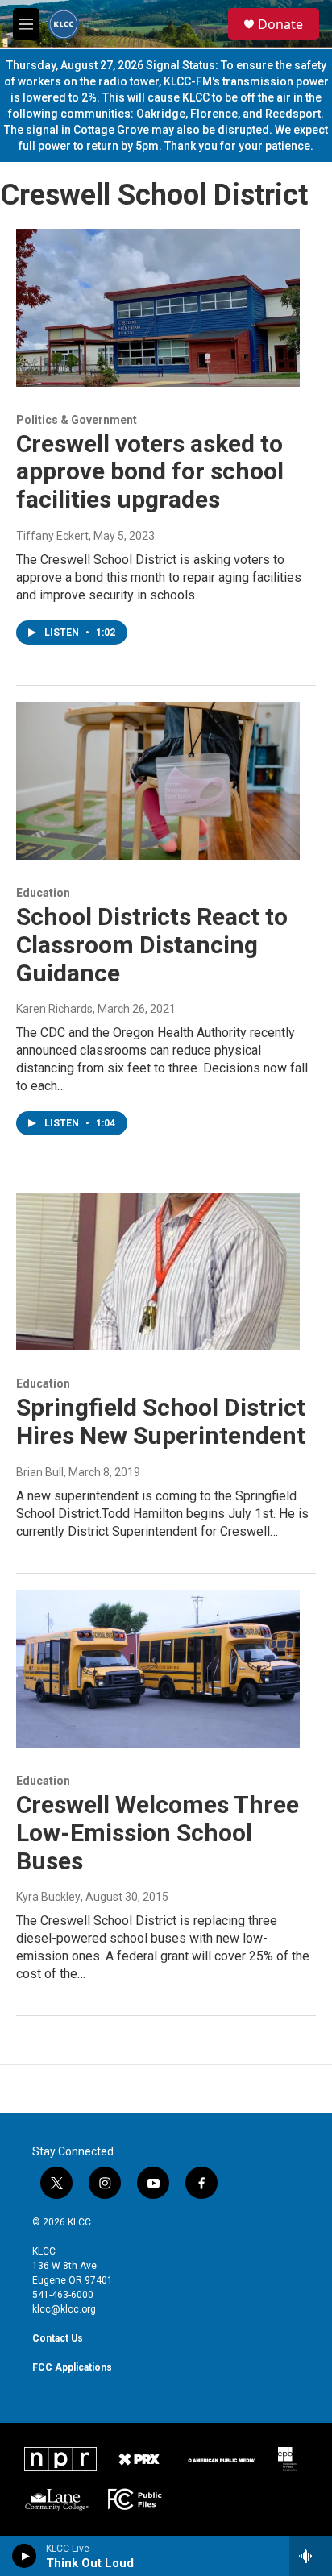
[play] (25, 2556)
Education (43, 893)
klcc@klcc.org (64, 2309)
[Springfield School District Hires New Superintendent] (158, 1271)
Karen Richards (54, 1009)
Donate (280, 24)
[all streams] (311, 2556)
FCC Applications (72, 2367)
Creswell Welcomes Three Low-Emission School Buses (158, 1833)
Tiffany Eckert (52, 536)
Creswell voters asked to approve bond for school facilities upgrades (150, 472)
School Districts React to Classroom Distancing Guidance (152, 945)
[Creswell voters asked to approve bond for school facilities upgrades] (158, 308)
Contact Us (58, 2338)
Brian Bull (40, 1472)
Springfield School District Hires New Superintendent (161, 1421)
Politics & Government (77, 420)
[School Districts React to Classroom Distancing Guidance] (158, 781)
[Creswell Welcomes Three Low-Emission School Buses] (158, 1669)
